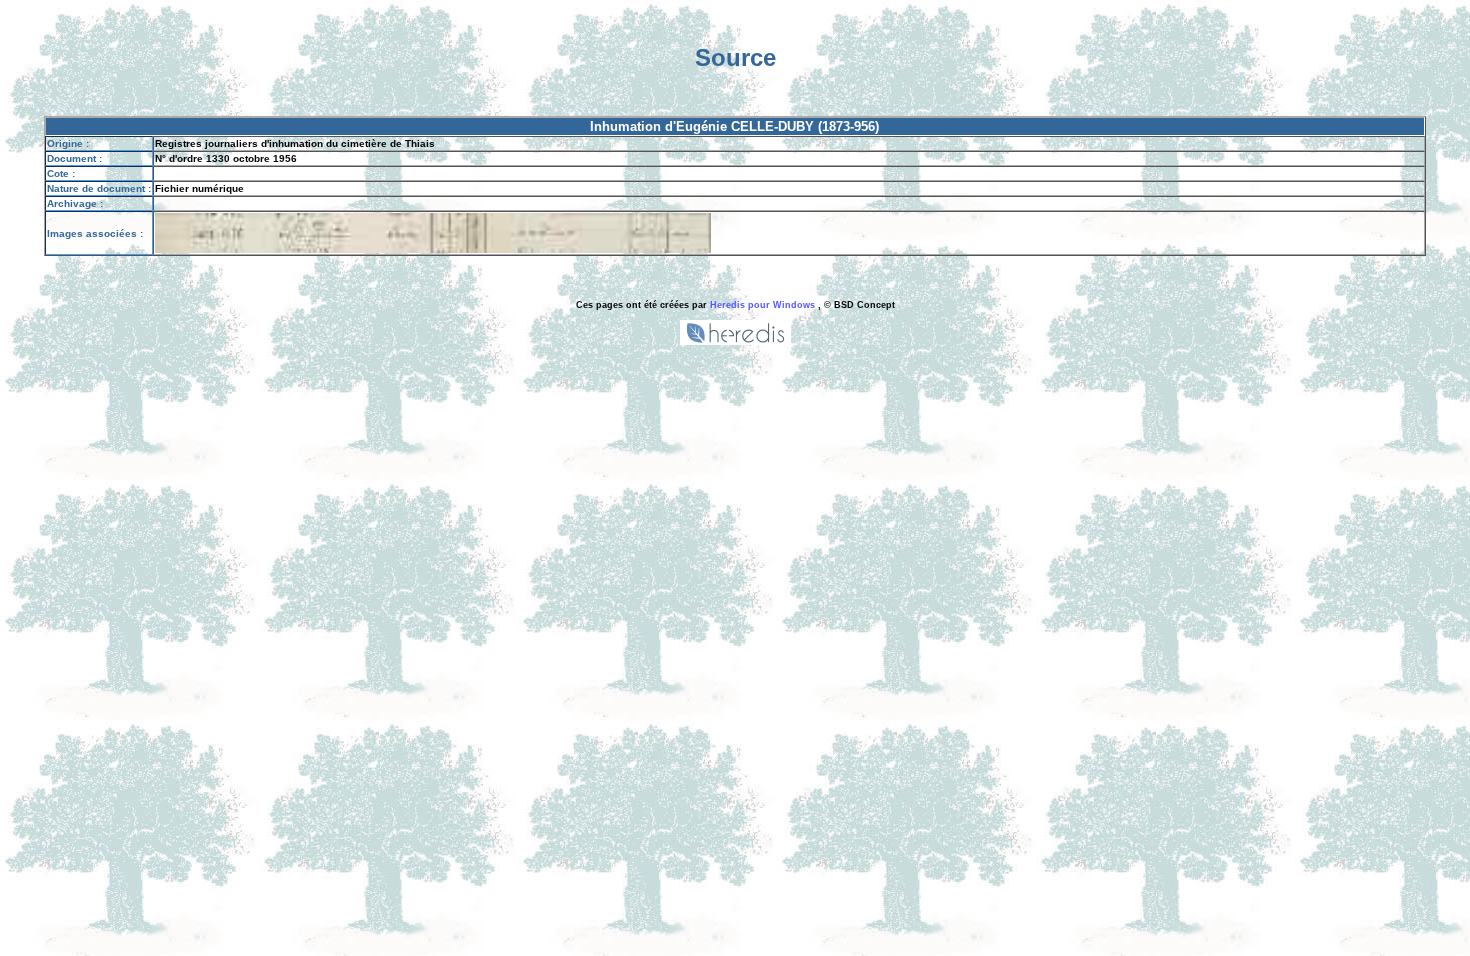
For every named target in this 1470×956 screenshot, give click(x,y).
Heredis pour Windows (762, 305)
